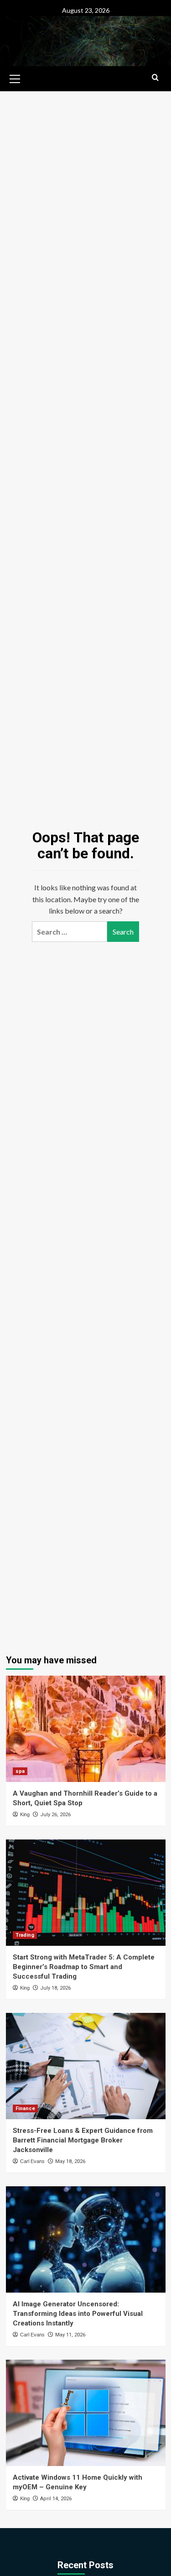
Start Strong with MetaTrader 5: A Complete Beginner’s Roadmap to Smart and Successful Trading (84, 1967)
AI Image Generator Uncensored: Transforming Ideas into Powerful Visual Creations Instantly (78, 2314)
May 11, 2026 (70, 2335)
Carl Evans (32, 2161)
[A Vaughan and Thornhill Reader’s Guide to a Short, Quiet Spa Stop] (86, 1729)
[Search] (155, 78)
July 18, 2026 (55, 1988)
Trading (25, 1935)
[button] (15, 78)
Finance (25, 2108)
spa (20, 1771)
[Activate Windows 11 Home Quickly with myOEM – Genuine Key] (86, 2413)
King (25, 1814)
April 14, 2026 (56, 2499)
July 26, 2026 (55, 1815)
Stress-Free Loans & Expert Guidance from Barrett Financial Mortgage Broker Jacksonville (83, 2140)
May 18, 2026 (70, 2161)
